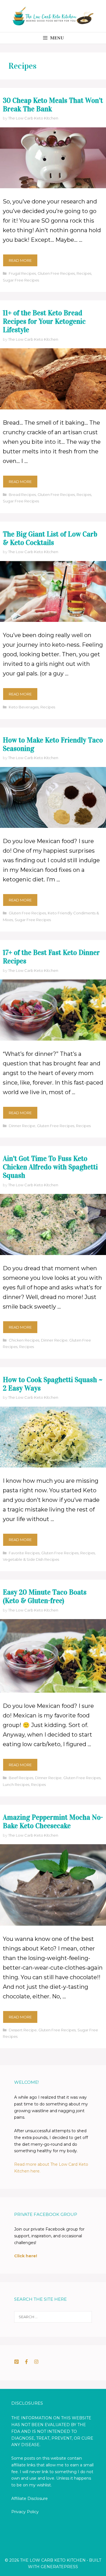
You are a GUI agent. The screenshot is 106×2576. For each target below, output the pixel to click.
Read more (20, 260)
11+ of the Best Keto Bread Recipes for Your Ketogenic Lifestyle (44, 321)
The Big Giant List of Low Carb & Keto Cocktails (50, 538)
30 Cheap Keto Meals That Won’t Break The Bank (53, 105)
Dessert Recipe (23, 2030)
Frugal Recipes (22, 273)
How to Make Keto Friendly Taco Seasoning (53, 744)
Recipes (84, 273)
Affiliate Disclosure (30, 2499)
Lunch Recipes (16, 1784)
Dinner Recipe (22, 1126)
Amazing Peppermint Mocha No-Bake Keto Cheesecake (53, 1822)
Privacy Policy (25, 2512)
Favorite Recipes (24, 1553)
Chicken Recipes (24, 1340)
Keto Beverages (24, 707)
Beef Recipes (21, 1778)
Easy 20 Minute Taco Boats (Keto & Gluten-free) (45, 1596)
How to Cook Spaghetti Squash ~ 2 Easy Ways (53, 1384)
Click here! (26, 2256)
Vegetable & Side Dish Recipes (31, 1559)
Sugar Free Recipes (21, 280)
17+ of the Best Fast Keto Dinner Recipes (51, 957)
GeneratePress (59, 2567)
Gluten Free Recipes (56, 273)
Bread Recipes (22, 495)
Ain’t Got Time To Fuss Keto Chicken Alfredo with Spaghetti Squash (50, 1167)
